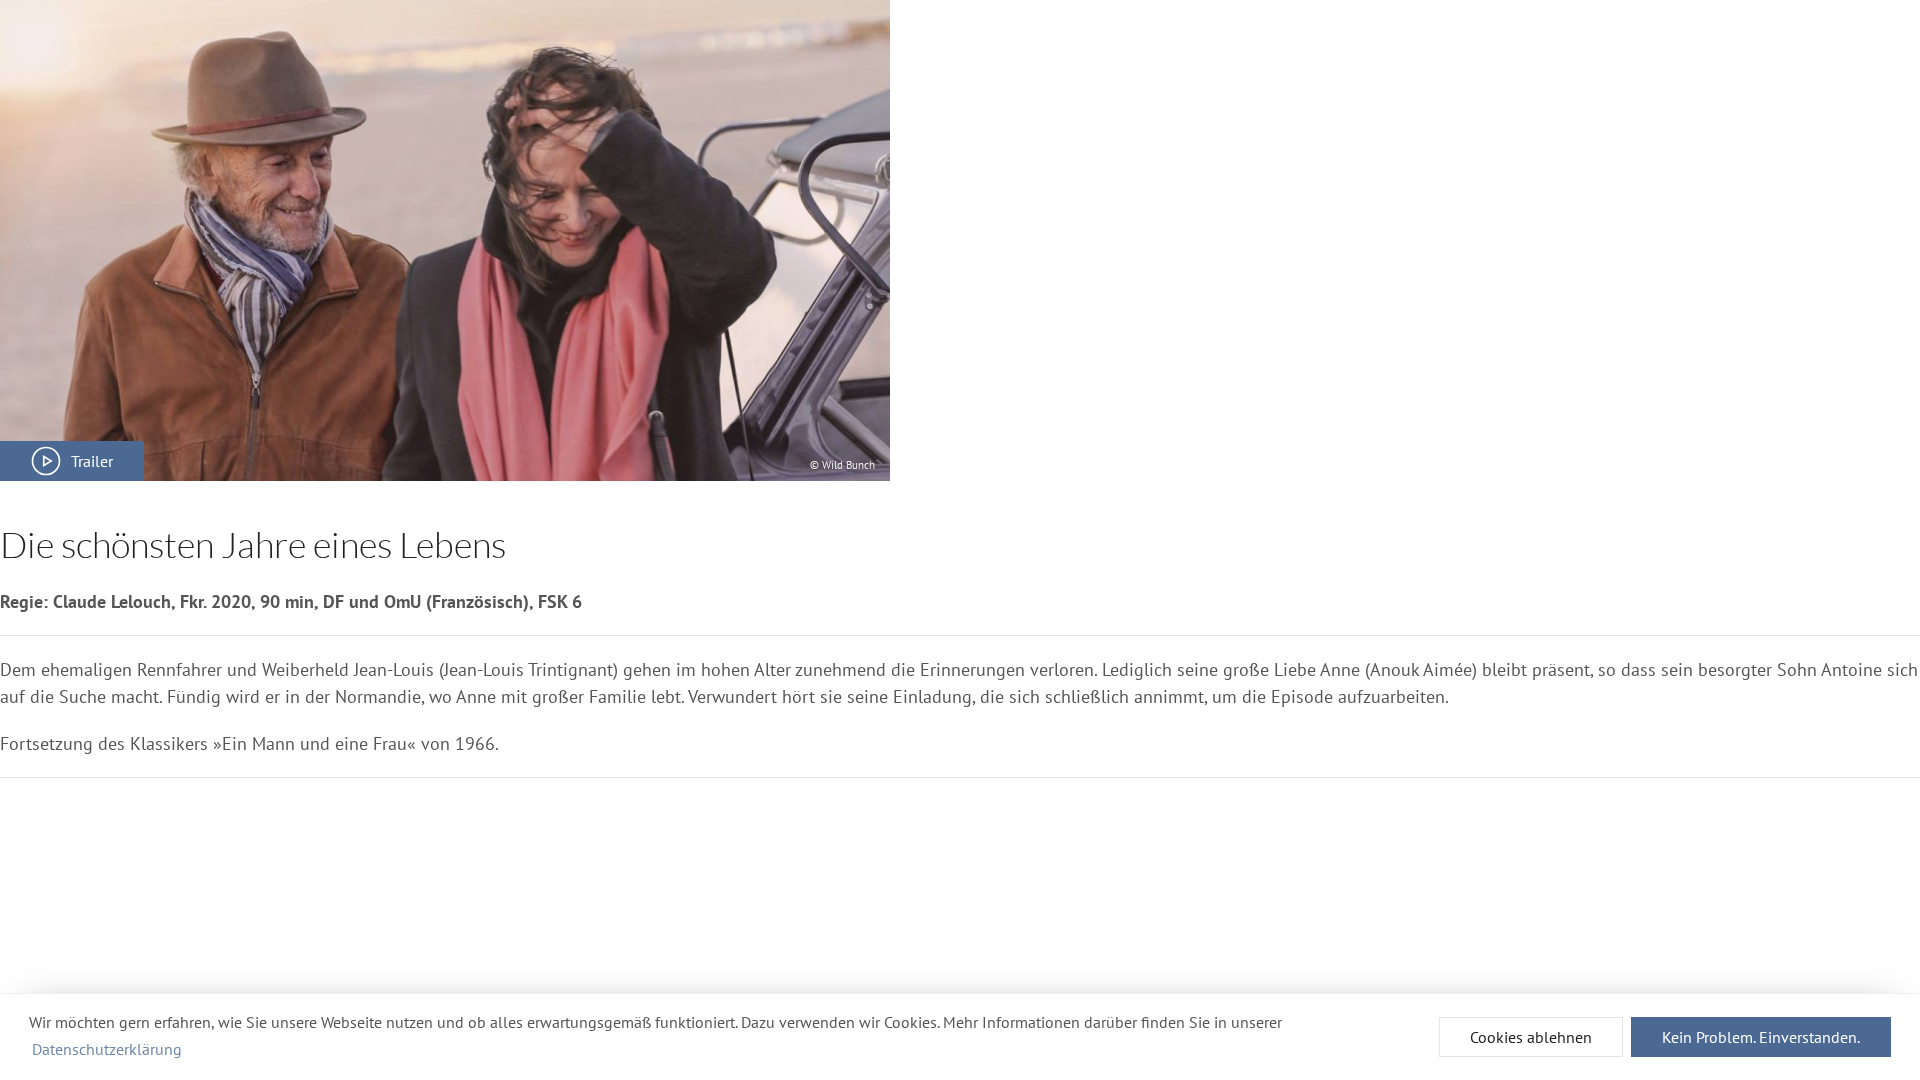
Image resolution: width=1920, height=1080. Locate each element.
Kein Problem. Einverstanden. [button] (1761, 1037)
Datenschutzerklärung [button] (107, 1049)
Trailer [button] (92, 461)
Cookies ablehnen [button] (1531, 1037)
